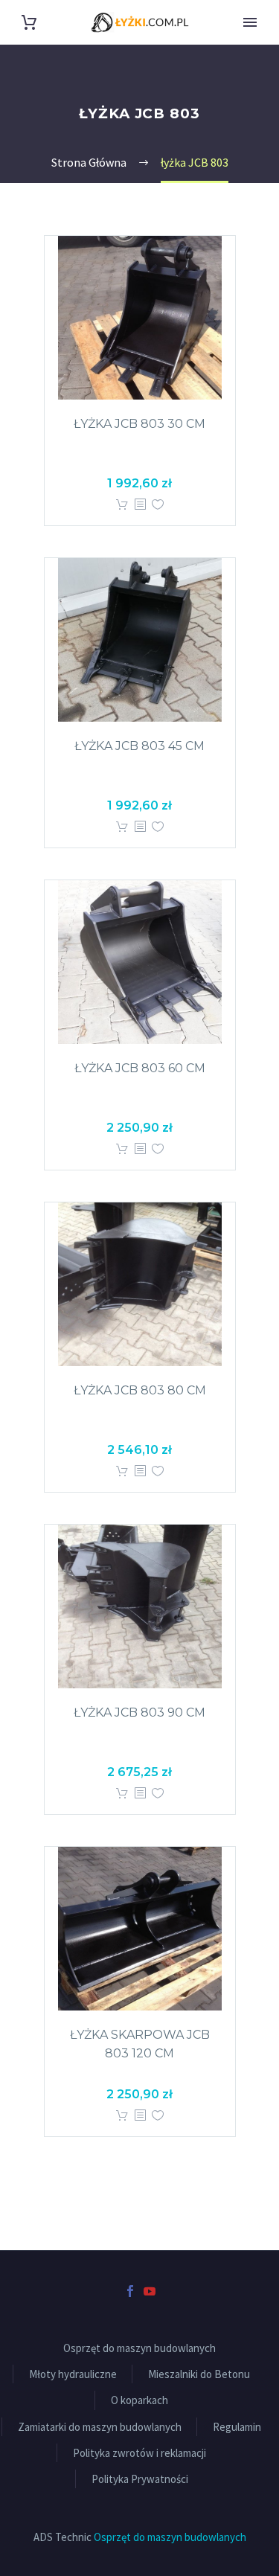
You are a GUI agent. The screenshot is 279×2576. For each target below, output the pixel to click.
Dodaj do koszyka (122, 505)
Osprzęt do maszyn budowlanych (139, 2348)
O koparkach (139, 2400)
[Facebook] (130, 2291)
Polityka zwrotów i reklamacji (139, 2453)
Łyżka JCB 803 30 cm (139, 424)
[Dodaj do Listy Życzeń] (158, 505)
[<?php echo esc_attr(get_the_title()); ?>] (140, 505)
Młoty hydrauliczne (73, 2374)
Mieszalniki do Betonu (199, 2374)
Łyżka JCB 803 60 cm (140, 1068)
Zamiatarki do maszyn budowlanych (100, 2427)
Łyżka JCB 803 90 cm (139, 1712)
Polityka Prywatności (140, 2479)
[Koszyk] (29, 23)
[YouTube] (150, 2291)
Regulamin (237, 2427)
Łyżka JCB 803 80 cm (140, 1390)
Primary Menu (250, 22)
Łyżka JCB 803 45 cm (139, 746)
